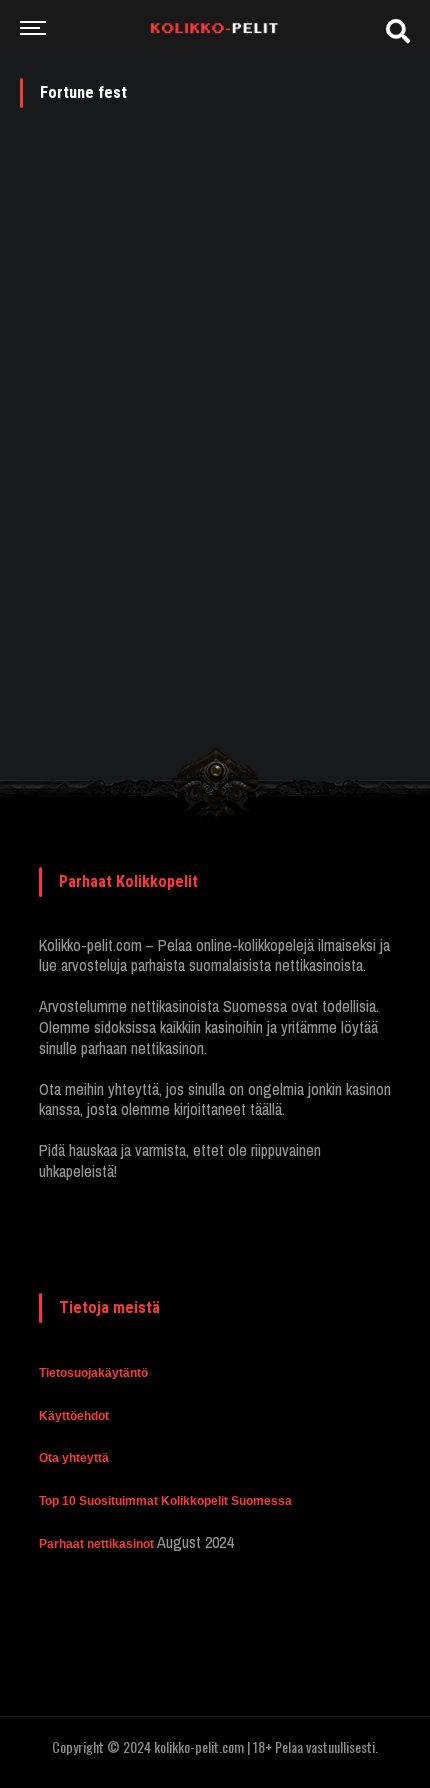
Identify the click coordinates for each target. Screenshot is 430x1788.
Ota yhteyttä (74, 1458)
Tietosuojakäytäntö (93, 1373)
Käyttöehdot (74, 1416)
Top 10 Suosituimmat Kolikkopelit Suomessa (165, 1501)
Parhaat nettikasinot (96, 1544)
